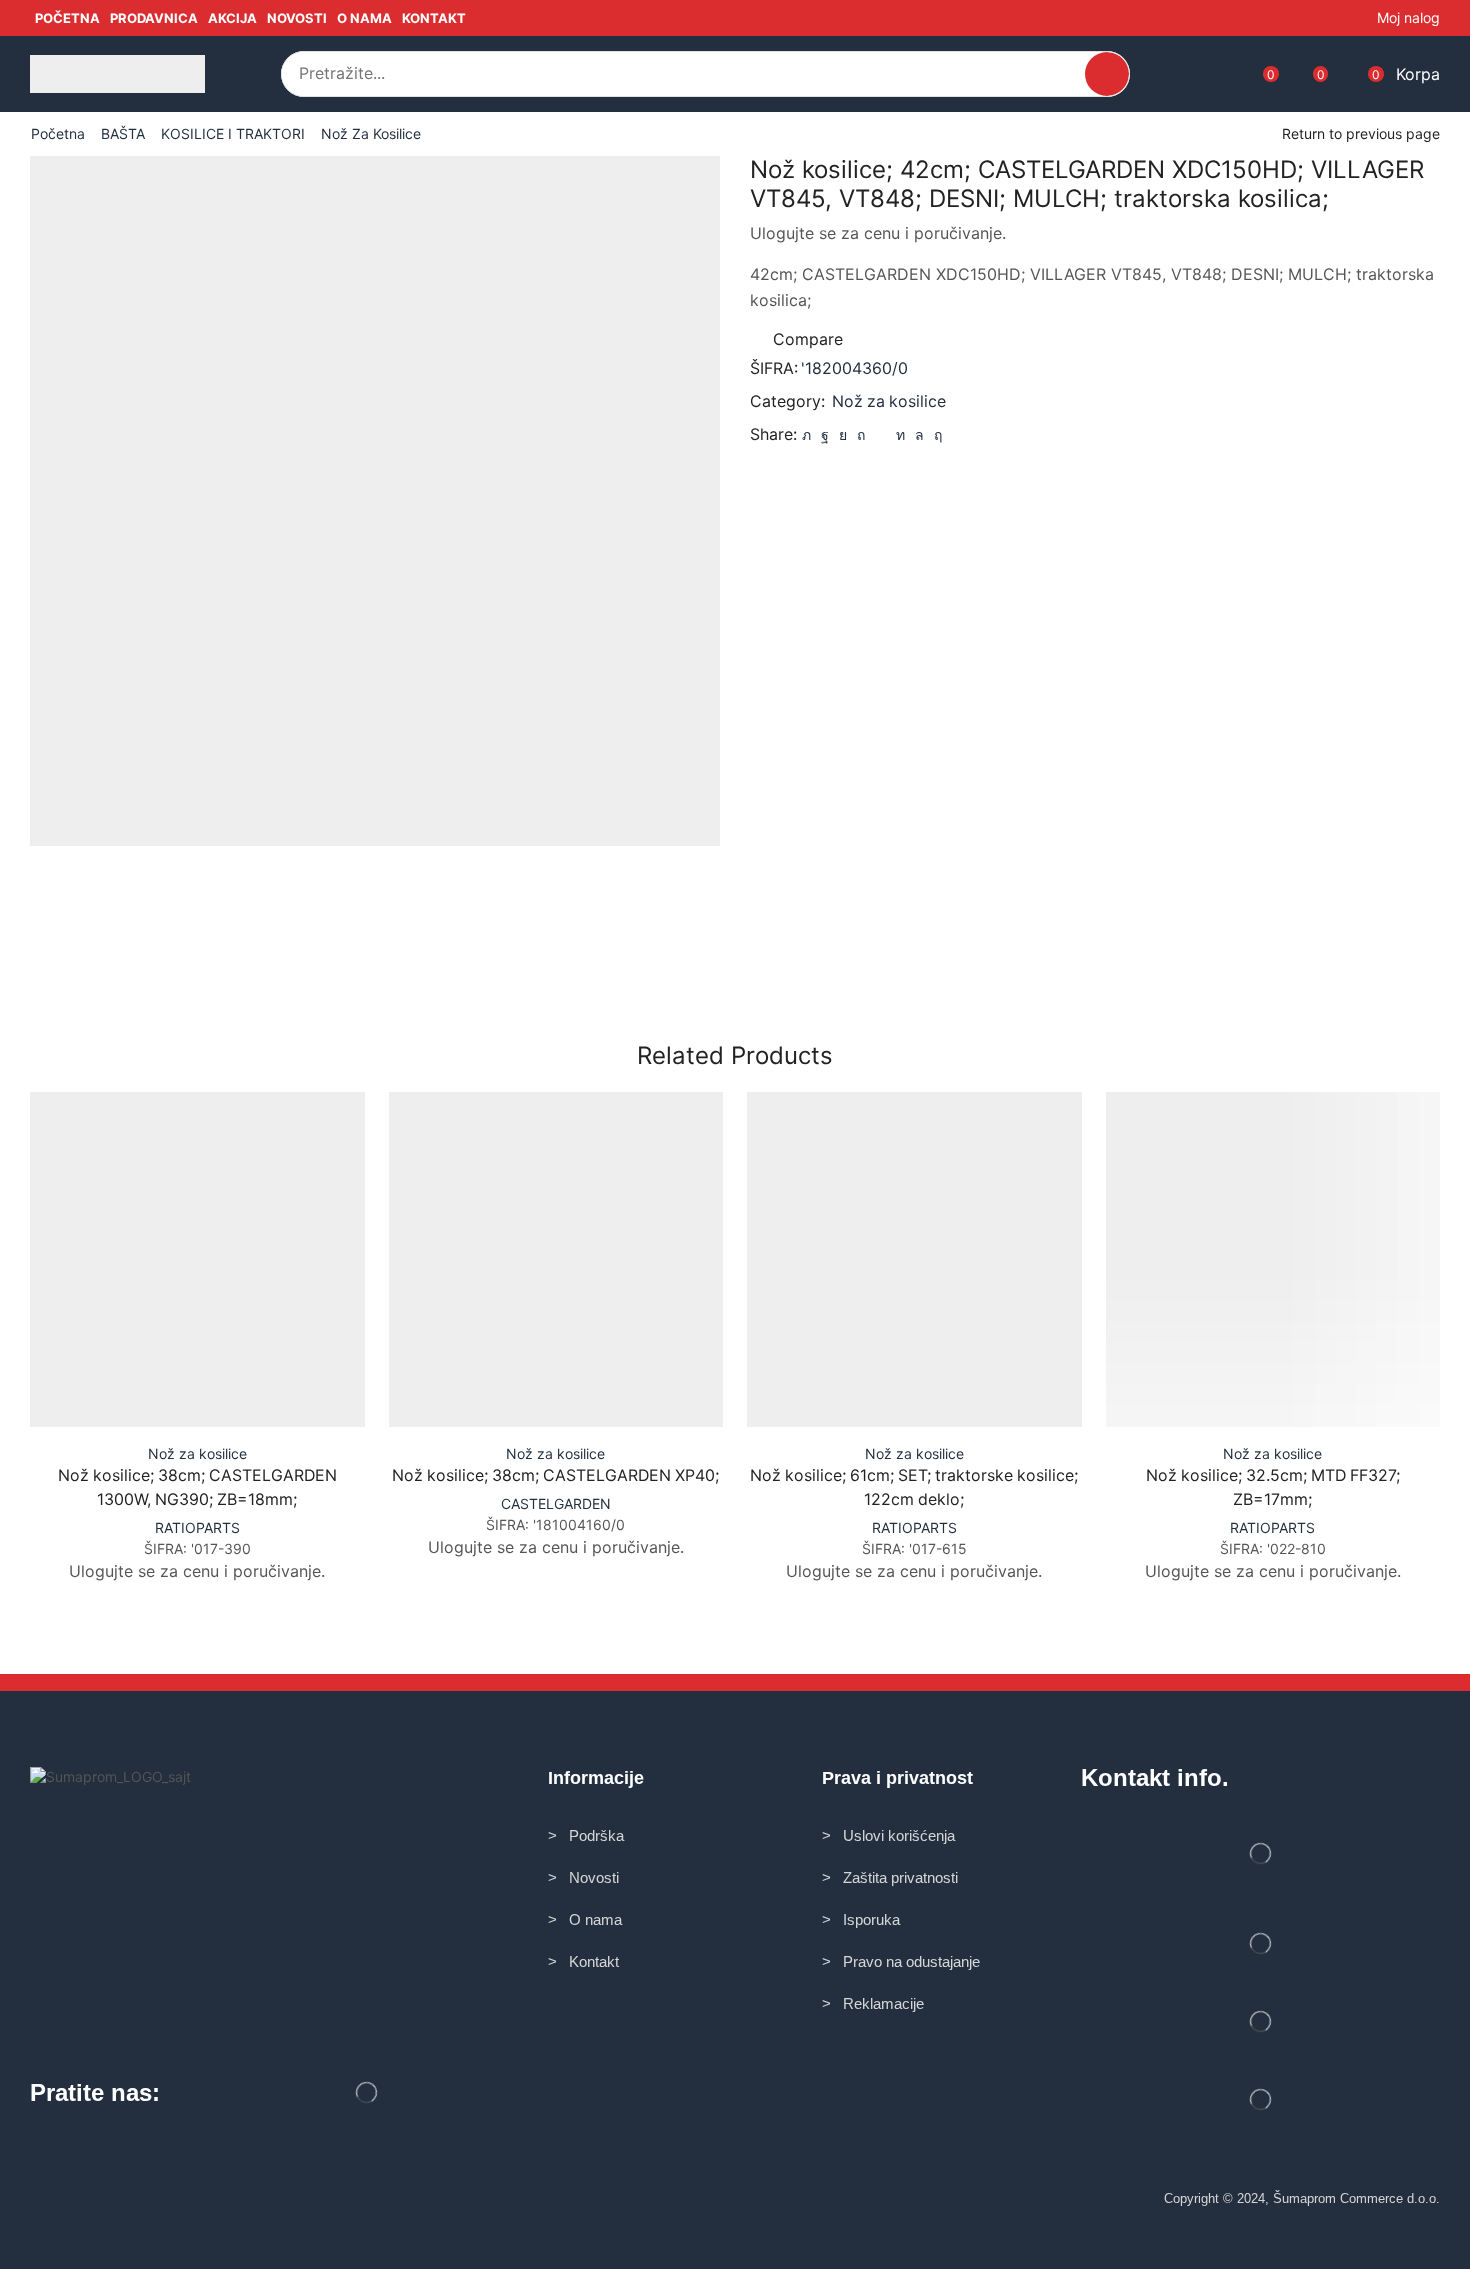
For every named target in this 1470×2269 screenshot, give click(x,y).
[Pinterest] (861, 434)
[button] (253, 74)
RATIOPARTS (197, 1527)
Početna (58, 133)
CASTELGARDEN (556, 1503)
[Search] (1107, 74)
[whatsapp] (919, 434)
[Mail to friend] (880, 434)
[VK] (843, 434)
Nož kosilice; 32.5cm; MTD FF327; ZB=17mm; (1273, 1487)
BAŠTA (123, 133)
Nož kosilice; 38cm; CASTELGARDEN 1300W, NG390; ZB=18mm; (197, 1487)
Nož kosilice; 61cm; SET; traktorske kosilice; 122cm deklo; (914, 1487)
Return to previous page (1361, 133)
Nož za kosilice (371, 133)
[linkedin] (900, 434)
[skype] (935, 434)
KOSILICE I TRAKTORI (233, 133)
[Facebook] (825, 434)
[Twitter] (806, 434)
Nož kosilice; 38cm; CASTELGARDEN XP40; (555, 1475)
